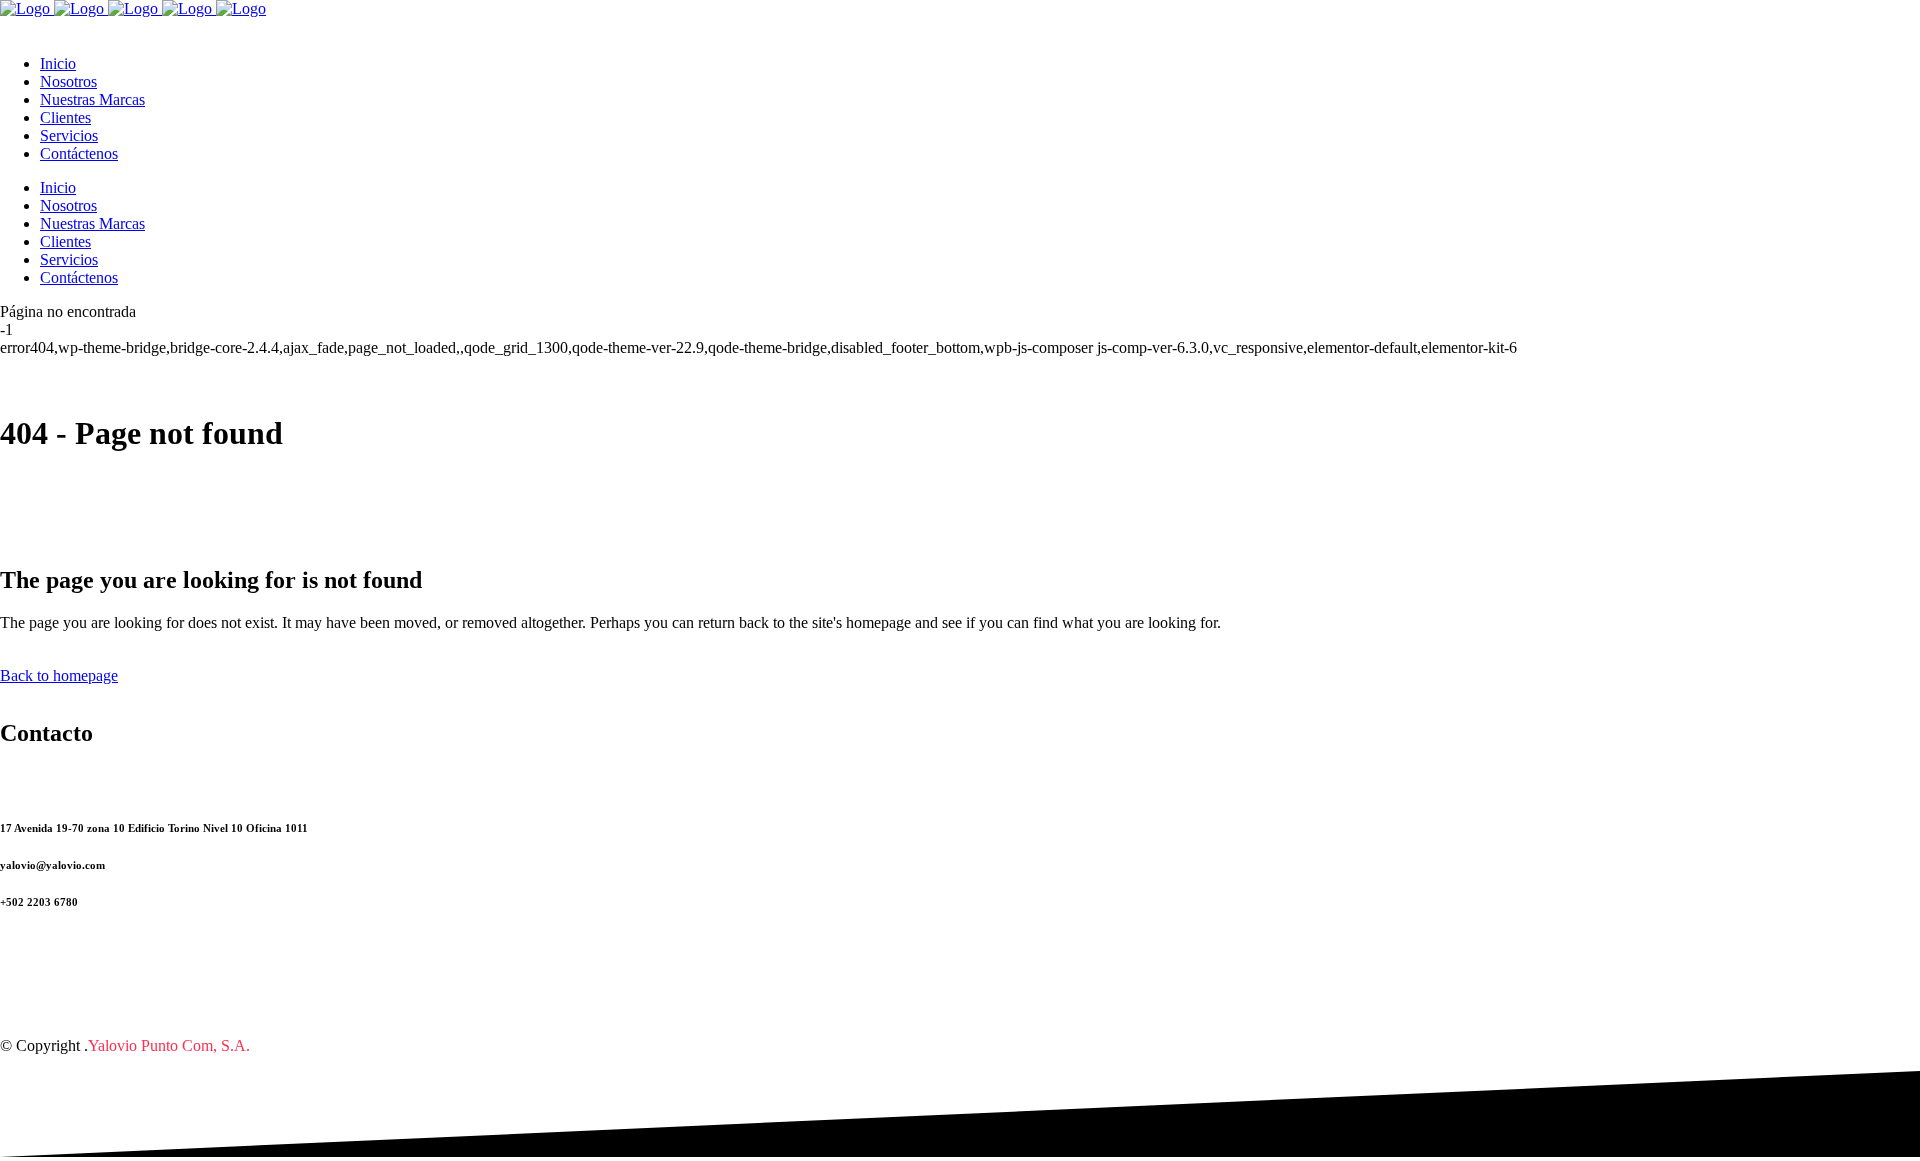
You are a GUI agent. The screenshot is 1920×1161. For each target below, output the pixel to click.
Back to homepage (59, 675)
